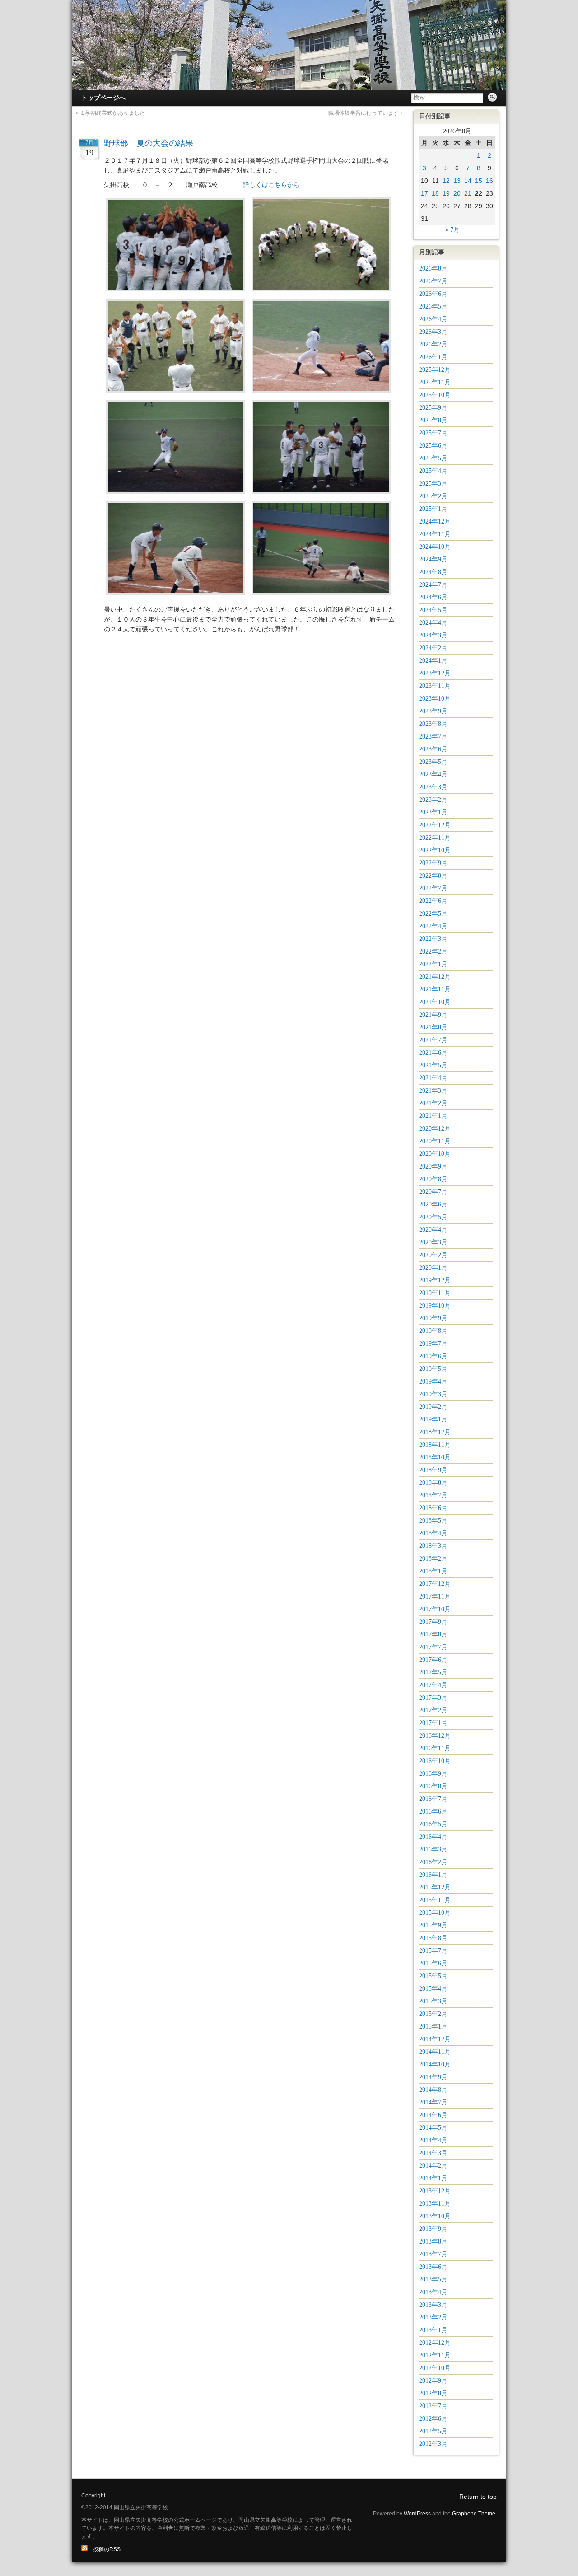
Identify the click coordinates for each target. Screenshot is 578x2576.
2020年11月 (435, 1141)
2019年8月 (433, 1331)
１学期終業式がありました (112, 113)
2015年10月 (435, 1913)
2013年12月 (435, 2191)
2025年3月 (433, 484)
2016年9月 (433, 1774)
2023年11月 (435, 686)
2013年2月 (433, 2317)
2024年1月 (433, 661)
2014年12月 (435, 2039)
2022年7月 (433, 888)
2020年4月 (433, 1230)
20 (457, 193)
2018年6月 (433, 1508)
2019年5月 (433, 1369)
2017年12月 (435, 1584)
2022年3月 (433, 939)
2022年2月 (433, 951)
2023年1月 (433, 812)
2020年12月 (435, 1129)
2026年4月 (433, 319)
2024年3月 (433, 635)
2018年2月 (433, 1559)
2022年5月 (433, 914)
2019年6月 (433, 1356)
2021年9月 (433, 1015)
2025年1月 (433, 509)
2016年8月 (433, 1786)
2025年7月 (433, 433)
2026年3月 (433, 332)
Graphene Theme (474, 2514)
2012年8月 (433, 2393)
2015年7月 (433, 1951)
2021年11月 (435, 989)
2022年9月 (433, 863)
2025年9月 (433, 408)
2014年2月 (433, 2166)
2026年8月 (433, 269)
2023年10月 (435, 699)
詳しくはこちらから (271, 185)
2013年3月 (433, 2305)
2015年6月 (433, 1963)
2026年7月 (433, 281)
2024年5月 (433, 610)
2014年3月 (433, 2153)
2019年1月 (433, 1419)
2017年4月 (433, 1685)
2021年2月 (433, 1103)
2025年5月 (433, 458)
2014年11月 (435, 2052)
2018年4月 (433, 1533)
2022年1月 (433, 964)
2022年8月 (433, 876)
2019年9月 (433, 1318)
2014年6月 (433, 2115)
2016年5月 (433, 1824)
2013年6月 (433, 2267)
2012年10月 (435, 2368)
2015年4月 (433, 1989)
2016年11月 (435, 1748)
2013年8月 (433, 2242)
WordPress (417, 2514)
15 (479, 181)
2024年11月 (435, 534)
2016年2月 (433, 1862)
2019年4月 (433, 1382)
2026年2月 (433, 344)
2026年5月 (433, 306)
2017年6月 (433, 1660)
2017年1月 (433, 1723)
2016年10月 (435, 1761)
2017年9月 (433, 1622)
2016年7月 (433, 1799)
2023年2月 (433, 800)
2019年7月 (433, 1344)
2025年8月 (433, 420)
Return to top (478, 2497)
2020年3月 (433, 1242)
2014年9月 (433, 2077)
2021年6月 (433, 1053)
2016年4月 (433, 1837)
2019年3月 (433, 1394)
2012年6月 (433, 2419)
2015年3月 (433, 2001)
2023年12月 (435, 673)
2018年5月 (433, 1521)
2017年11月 (435, 1597)
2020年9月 (433, 1166)
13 (457, 181)
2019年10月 (435, 1306)
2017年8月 (433, 1634)
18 (435, 193)
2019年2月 (433, 1407)
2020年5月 (433, 1217)
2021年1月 (433, 1116)
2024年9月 (433, 559)
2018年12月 (435, 1432)
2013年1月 (433, 2330)
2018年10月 (435, 1457)
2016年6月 (433, 1812)
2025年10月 (435, 395)
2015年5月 (433, 1976)
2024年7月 (433, 585)
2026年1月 (433, 357)
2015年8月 (433, 1938)
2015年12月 (435, 1887)
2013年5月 (433, 2279)
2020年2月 (433, 1255)
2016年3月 (433, 1849)
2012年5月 (433, 2431)
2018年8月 (433, 1483)
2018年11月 (435, 1445)
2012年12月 (435, 2343)
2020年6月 (433, 1204)
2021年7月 (433, 1040)
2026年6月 (433, 294)
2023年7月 (433, 736)
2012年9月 (433, 2381)
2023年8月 (433, 724)
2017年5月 (433, 1672)
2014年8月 (433, 2090)
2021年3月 (433, 1091)
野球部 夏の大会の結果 (149, 143)
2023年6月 (433, 749)
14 (468, 181)
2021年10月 (435, 1002)
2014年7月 (433, 2102)
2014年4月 (433, 2140)
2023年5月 (433, 762)
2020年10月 (435, 1154)
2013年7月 (433, 2254)
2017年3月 (433, 1698)
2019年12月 (435, 1280)
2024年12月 (435, 521)
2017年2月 (433, 1710)
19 (446, 193)
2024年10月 (435, 547)
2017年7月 (433, 1647)
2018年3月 (433, 1546)
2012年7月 (433, 2406)
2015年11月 (435, 1900)
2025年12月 (435, 370)
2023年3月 (433, 787)
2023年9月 (433, 711)
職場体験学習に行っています (364, 113)
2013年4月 (433, 2292)
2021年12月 (435, 977)
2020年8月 (433, 1179)
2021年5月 (433, 1065)
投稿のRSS (104, 2549)
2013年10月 (435, 2216)
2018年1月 (433, 1571)
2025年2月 (433, 496)
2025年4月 (433, 471)
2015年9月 (433, 1925)
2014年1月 (433, 2178)
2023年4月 (433, 774)
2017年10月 (435, 1609)
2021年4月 (433, 1078)
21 (468, 193)
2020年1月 (433, 1268)
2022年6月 (433, 901)
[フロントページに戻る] (289, 45)
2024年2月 (433, 648)
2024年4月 (433, 623)
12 (446, 181)
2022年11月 (435, 838)
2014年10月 (435, 2064)
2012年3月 (433, 2444)
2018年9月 (433, 1470)
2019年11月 (435, 1293)
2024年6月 (433, 597)
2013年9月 (433, 2229)
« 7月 (452, 230)
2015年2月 (433, 2014)
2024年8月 (433, 572)
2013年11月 (435, 2204)
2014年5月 (433, 2128)
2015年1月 (433, 2027)
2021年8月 (433, 1027)
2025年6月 (433, 446)
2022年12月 (435, 825)
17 (424, 193)
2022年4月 (433, 926)
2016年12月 (435, 1736)
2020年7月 (433, 1192)
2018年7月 (433, 1495)
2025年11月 (435, 382)
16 (489, 181)
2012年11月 (435, 2355)
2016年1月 (433, 1875)
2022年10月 (435, 850)
